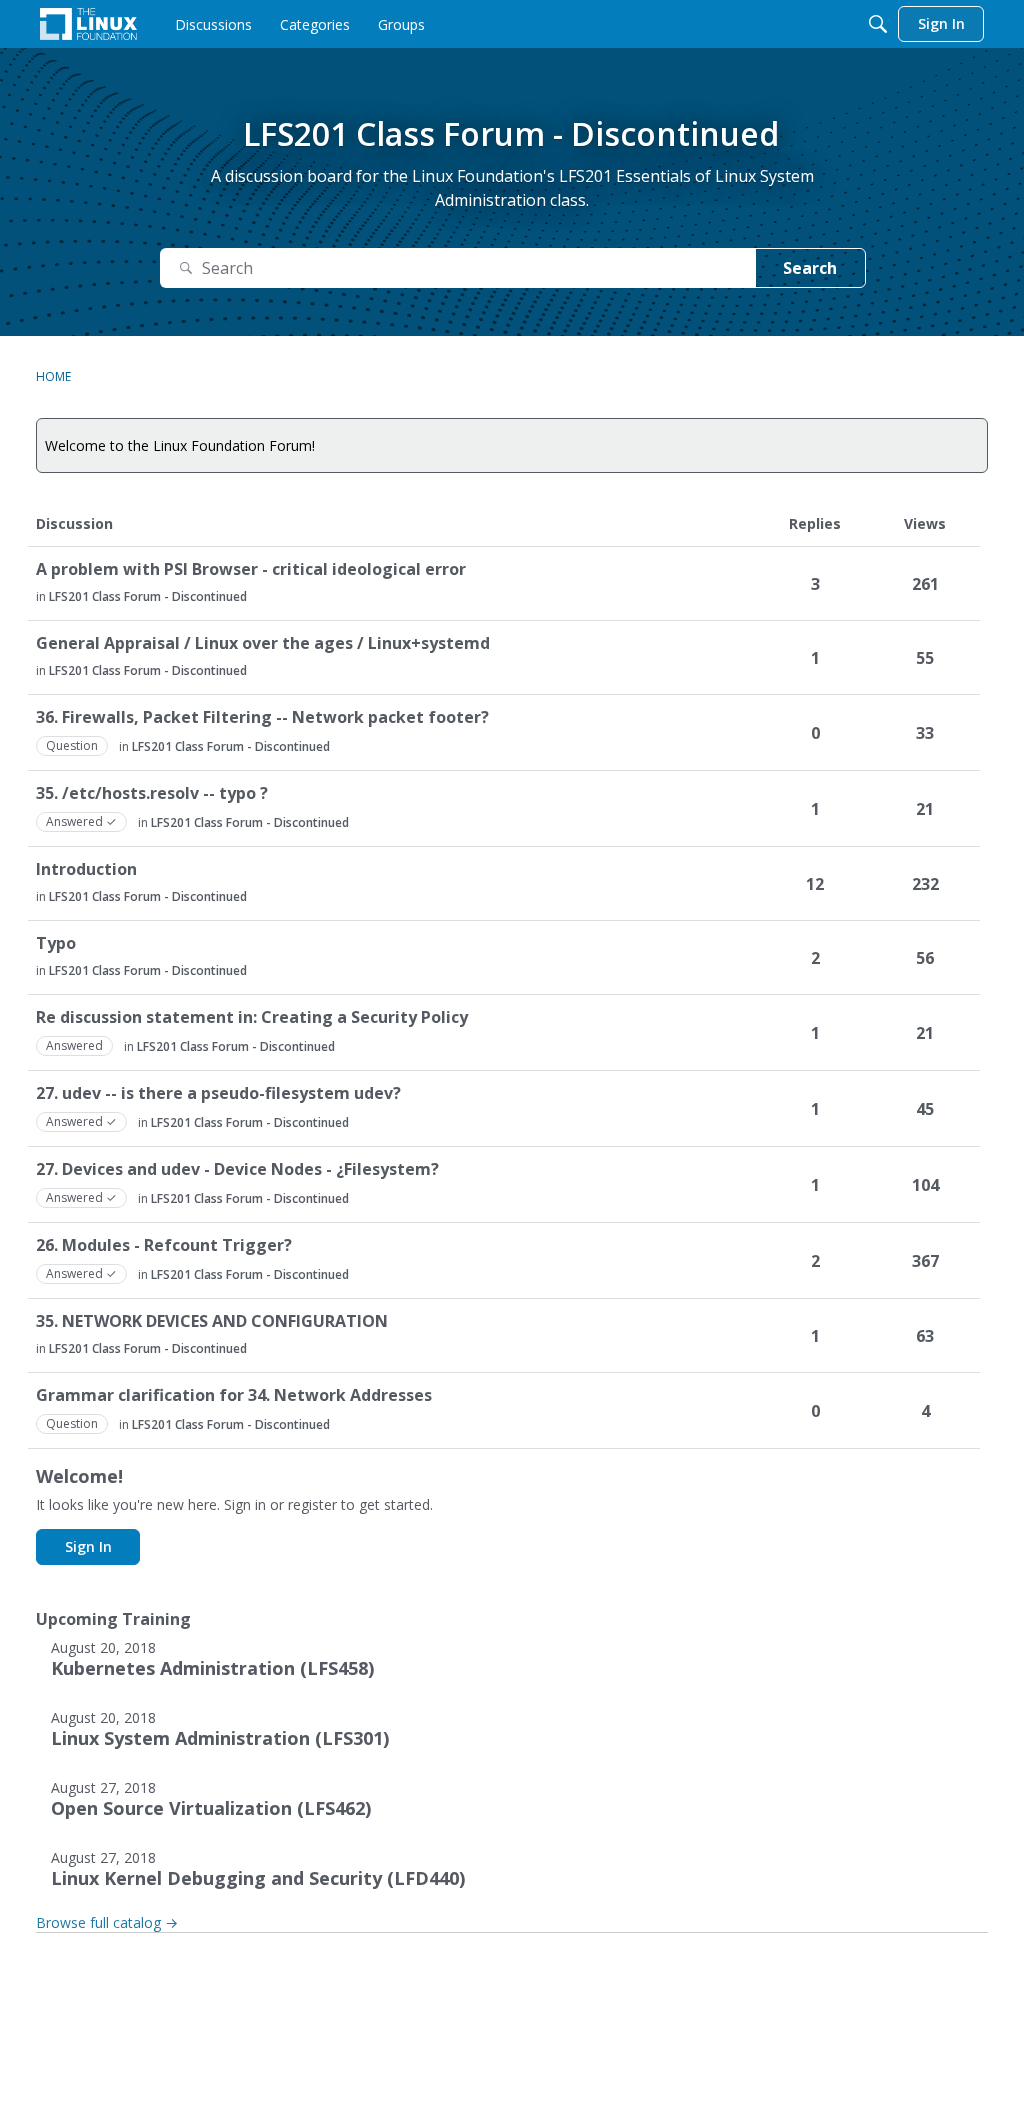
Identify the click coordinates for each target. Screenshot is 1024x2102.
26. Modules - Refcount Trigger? (164, 1245)
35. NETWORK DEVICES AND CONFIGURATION (212, 1321)
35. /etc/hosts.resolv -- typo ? (152, 793)
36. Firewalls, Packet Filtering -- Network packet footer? (262, 717)
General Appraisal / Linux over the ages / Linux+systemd (263, 643)
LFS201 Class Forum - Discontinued (148, 596)
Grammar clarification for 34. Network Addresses (234, 1395)
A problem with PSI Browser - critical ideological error (251, 569)
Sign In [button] (88, 1546)
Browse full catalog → (107, 1922)
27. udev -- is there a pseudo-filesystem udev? (218, 1093)
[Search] (878, 24)
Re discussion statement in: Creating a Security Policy (252, 1017)
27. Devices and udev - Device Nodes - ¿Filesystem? (237, 1169)
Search (810, 268)
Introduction (86, 869)
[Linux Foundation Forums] (88, 24)
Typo (56, 943)
